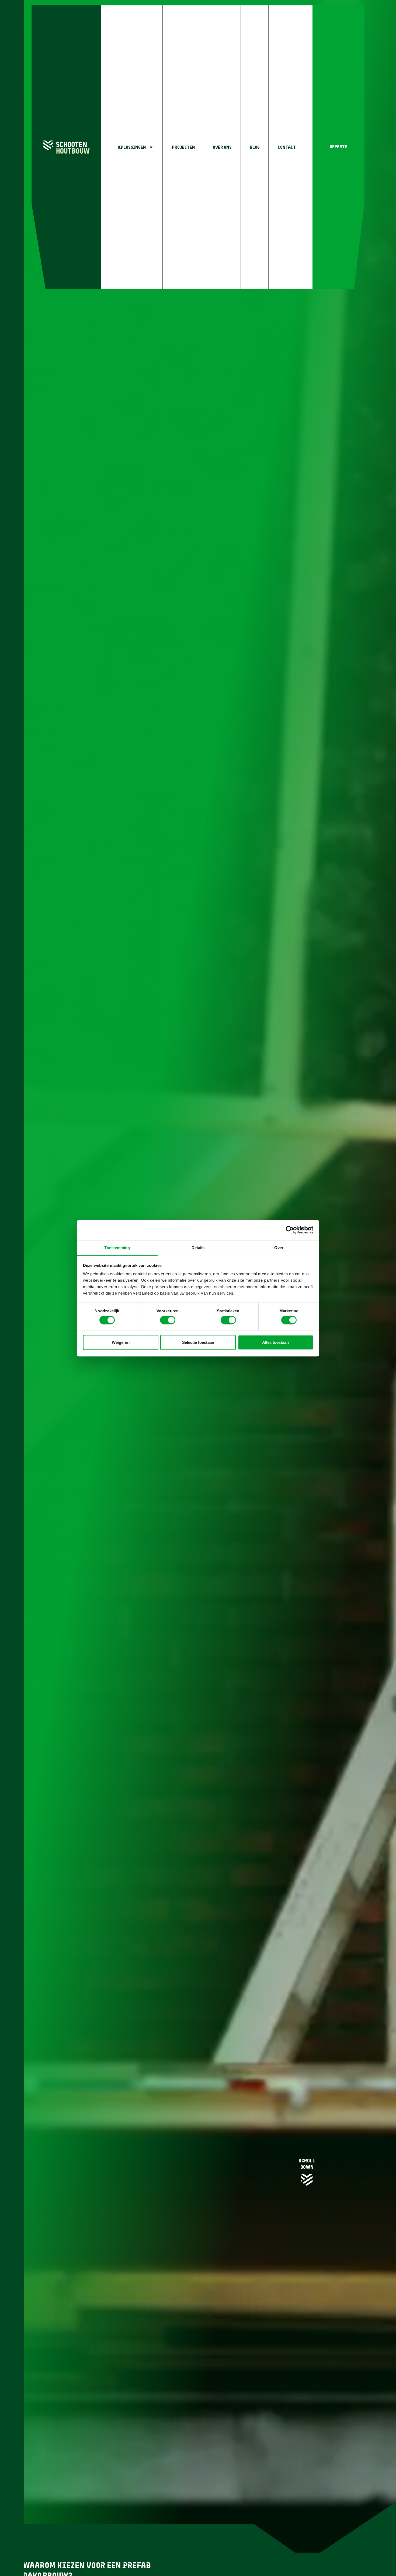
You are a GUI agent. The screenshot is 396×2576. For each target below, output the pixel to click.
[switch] (168, 1320)
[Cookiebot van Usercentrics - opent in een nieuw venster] (290, 1230)
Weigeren (121, 1342)
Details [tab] (198, 1247)
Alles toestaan (275, 1342)
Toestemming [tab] (117, 1247)
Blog (255, 147)
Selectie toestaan (198, 1342)
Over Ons (222, 147)
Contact (287, 147)
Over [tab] (279, 1247)
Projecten (183, 147)
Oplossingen (132, 147)
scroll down (307, 2164)
